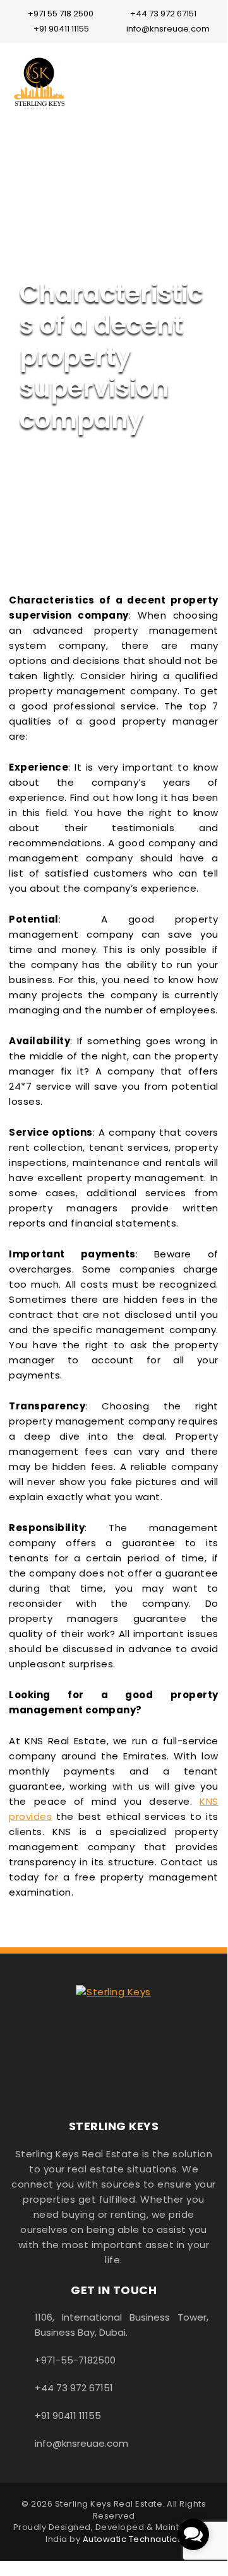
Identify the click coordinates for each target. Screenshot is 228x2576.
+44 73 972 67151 (163, 14)
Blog (76, 227)
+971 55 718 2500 (61, 14)
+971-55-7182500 (75, 2360)
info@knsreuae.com (168, 29)
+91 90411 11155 (61, 29)
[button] (193, 2534)
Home (34, 227)
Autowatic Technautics (133, 2539)
